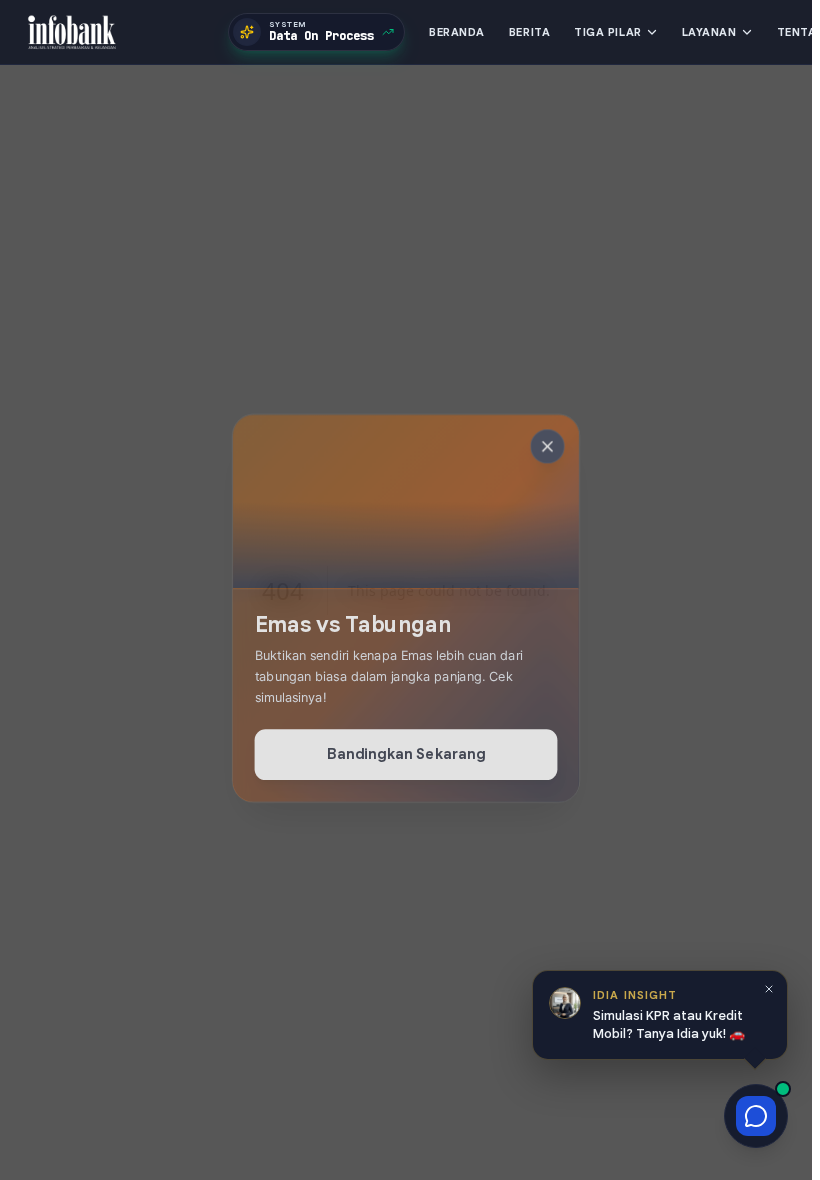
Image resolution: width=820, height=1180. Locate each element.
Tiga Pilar (608, 32)
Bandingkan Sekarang (406, 752)
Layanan (709, 32)
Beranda (457, 32)
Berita (529, 32)
